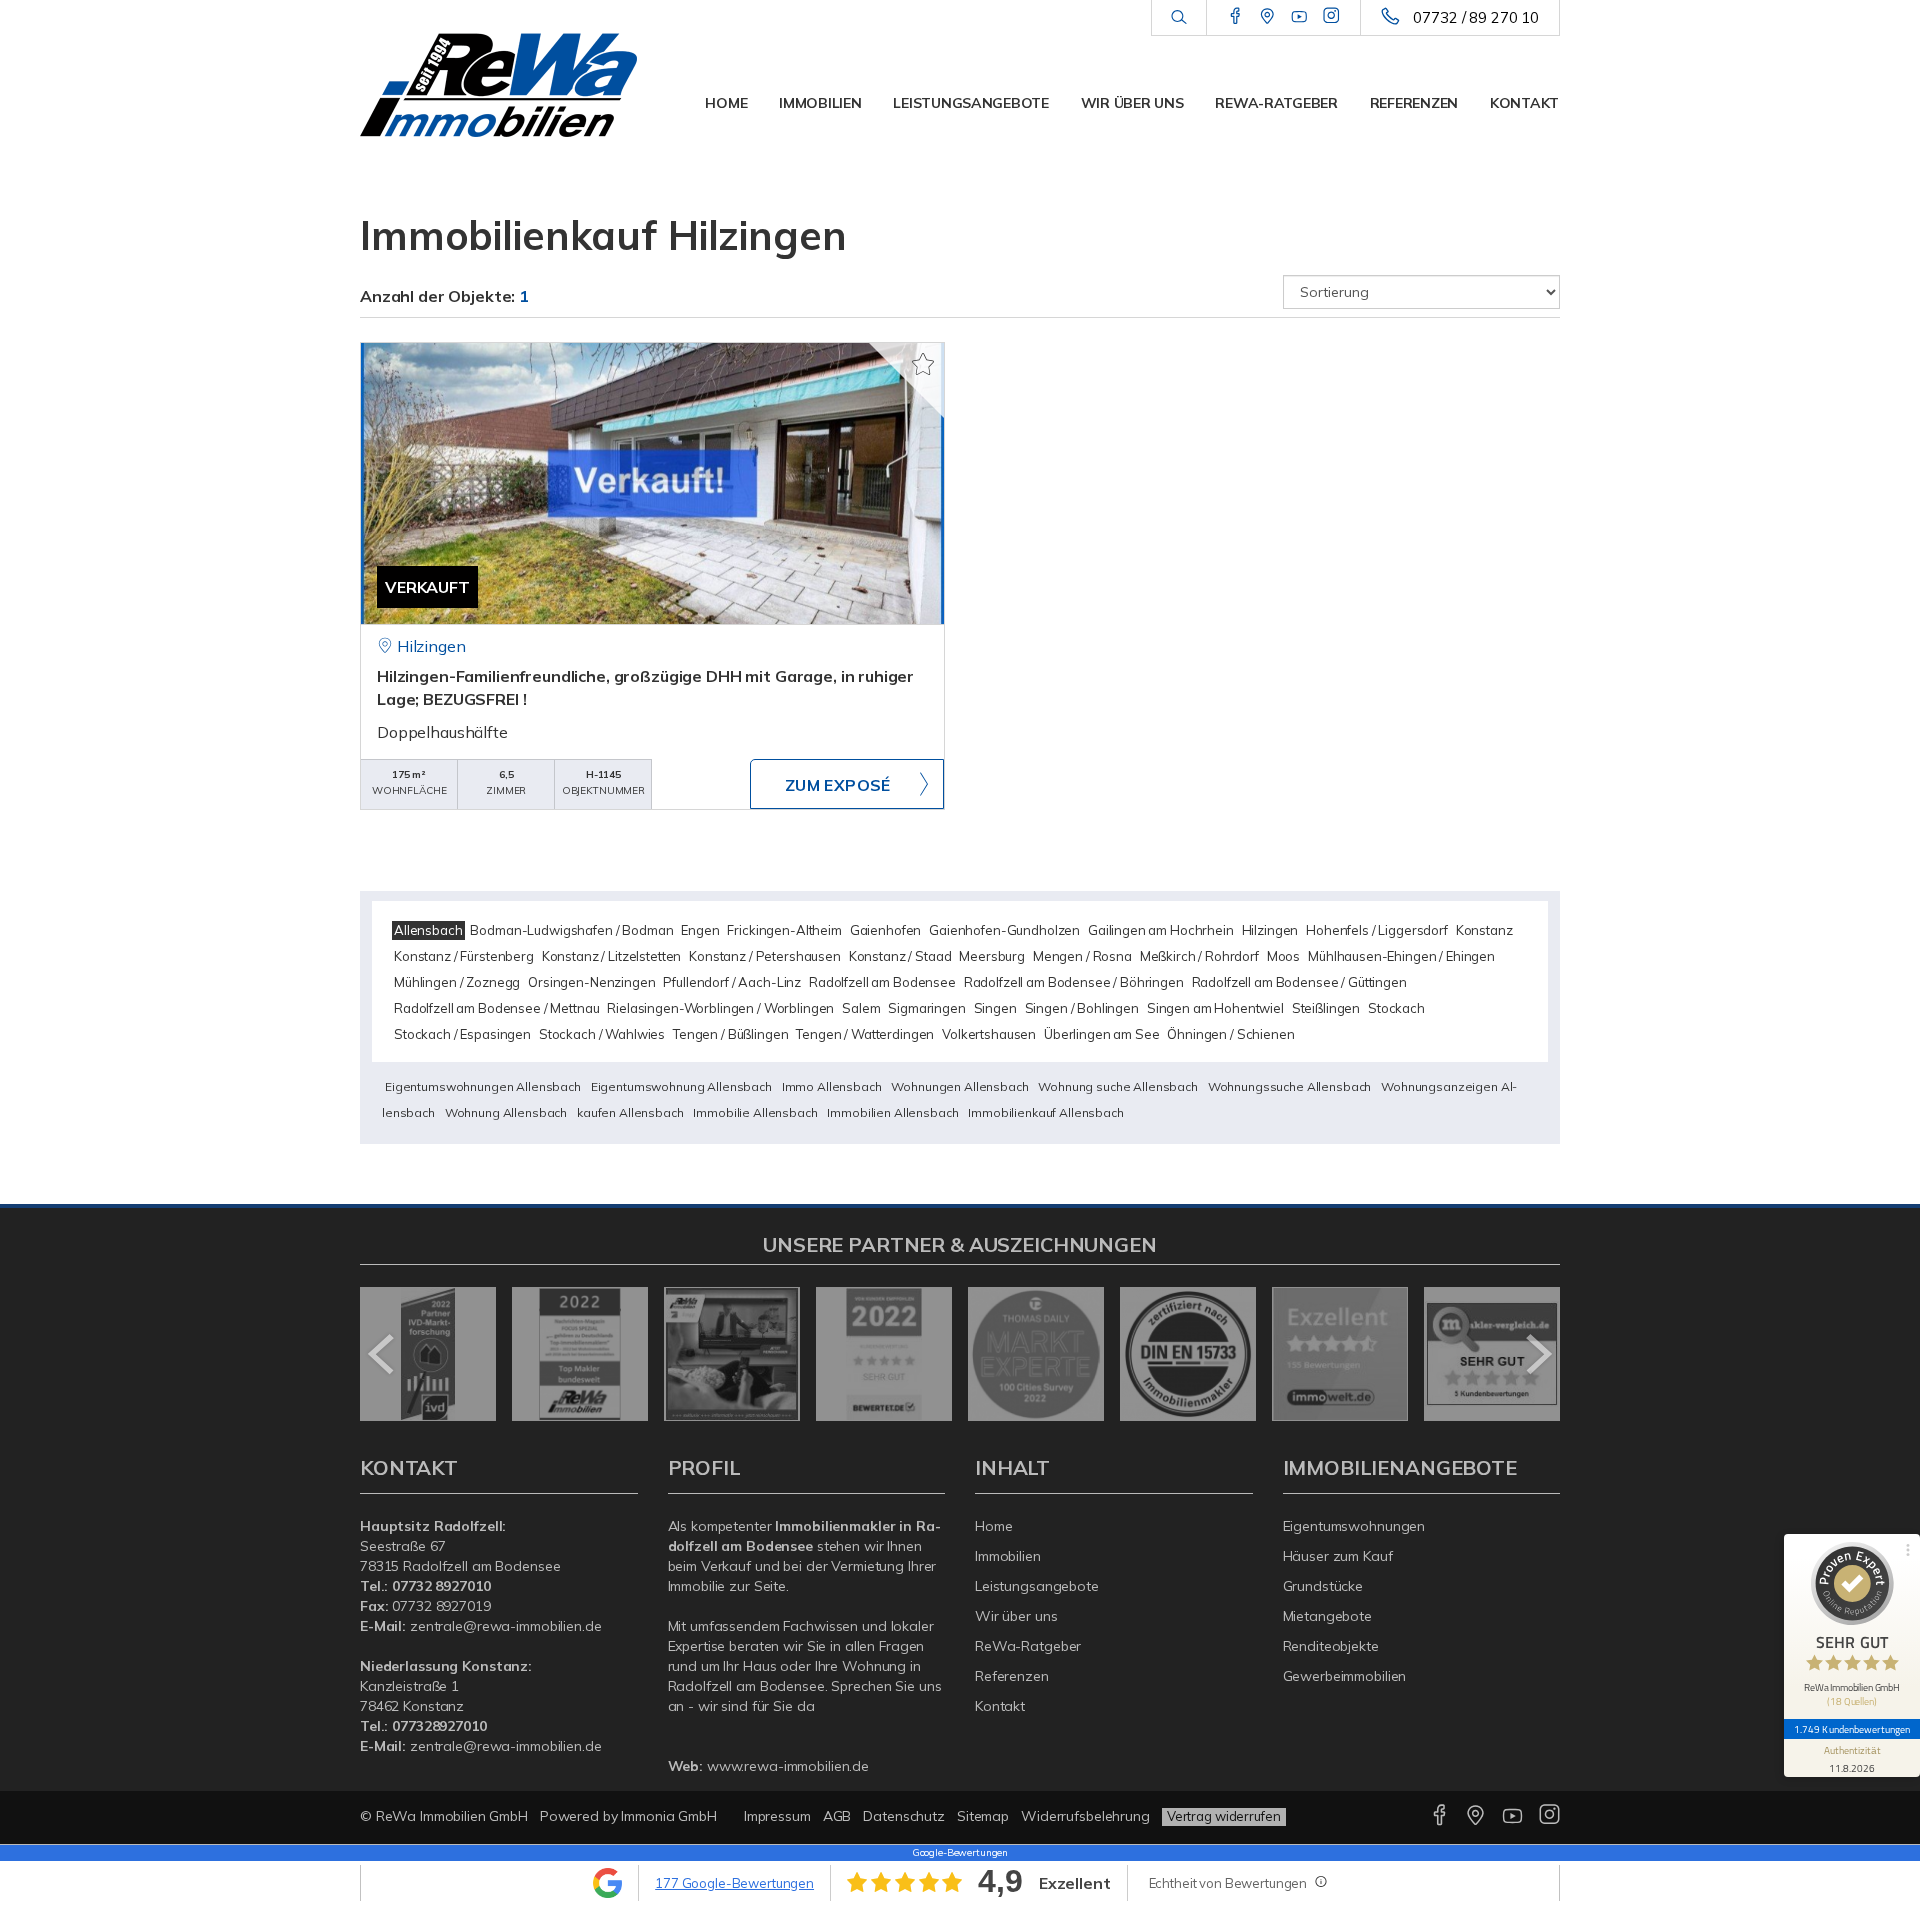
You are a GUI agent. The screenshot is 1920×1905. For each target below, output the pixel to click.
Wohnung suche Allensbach (1118, 1086)
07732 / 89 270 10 (1476, 17)
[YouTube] (1299, 17)
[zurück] (382, 1354)
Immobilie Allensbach (755, 1112)
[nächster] (1537, 1354)
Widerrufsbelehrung (1085, 1816)
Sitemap (983, 1816)
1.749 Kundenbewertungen (1852, 1729)
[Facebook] (1235, 17)
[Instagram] (1331, 17)
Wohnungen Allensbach (959, 1086)
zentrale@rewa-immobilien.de (506, 1626)
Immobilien (820, 103)
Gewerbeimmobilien (1345, 1676)
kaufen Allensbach (630, 1112)
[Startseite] (499, 85)
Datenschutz (904, 1816)
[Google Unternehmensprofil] (1267, 17)
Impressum (777, 1816)
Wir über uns (1132, 103)
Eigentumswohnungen (1354, 1526)
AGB (837, 1816)
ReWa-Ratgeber (1276, 103)
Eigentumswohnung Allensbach (681, 1086)
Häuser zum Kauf (1338, 1556)
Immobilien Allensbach (892, 1112)
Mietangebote (1328, 1616)
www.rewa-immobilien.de (788, 1766)
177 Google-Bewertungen (734, 1883)
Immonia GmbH (669, 1816)
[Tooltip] (1320, 1881)
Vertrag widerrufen (1224, 1816)
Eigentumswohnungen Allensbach (483, 1086)
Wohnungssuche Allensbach (1290, 1086)
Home (726, 103)
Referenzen (1414, 103)
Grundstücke (1323, 1586)
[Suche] (1178, 18)
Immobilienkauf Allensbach (1045, 1112)
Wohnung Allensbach (506, 1112)
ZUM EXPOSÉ (838, 785)
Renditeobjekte (1331, 1646)
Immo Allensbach (832, 1086)
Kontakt (1524, 103)
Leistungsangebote (970, 103)
